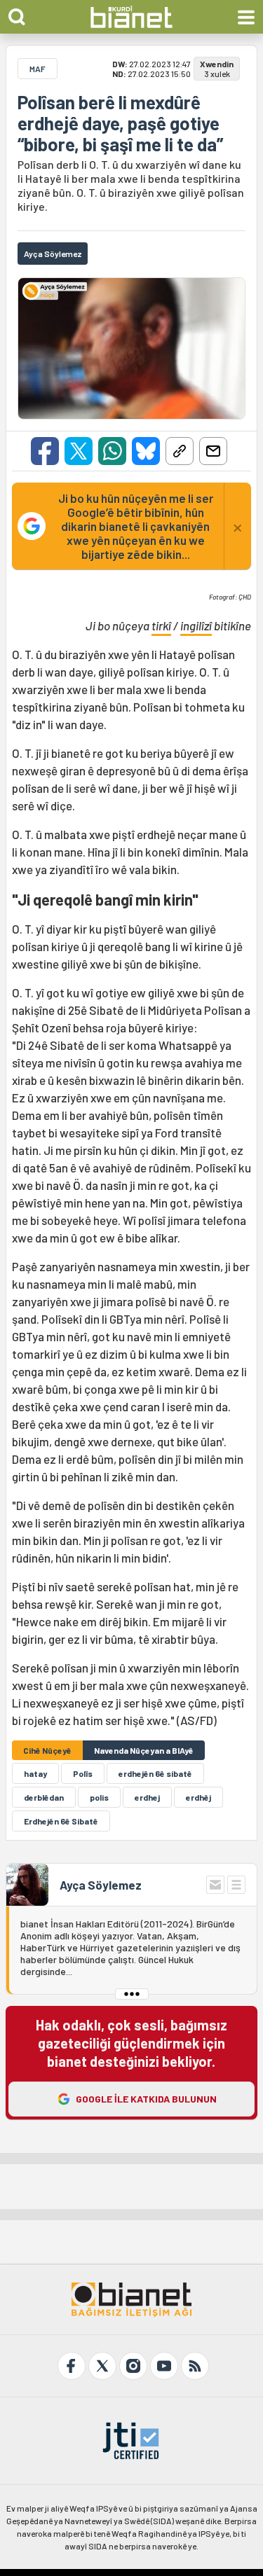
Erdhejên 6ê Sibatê (61, 1821)
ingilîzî (196, 625)
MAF (38, 69)
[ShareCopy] (180, 451)
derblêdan (44, 1797)
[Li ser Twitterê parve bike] (79, 451)
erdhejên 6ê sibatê (155, 1773)
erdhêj (198, 1797)
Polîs (83, 1773)
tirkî (161, 625)
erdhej (147, 1797)
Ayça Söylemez (101, 1885)
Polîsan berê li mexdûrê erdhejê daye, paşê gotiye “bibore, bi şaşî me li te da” (120, 123)
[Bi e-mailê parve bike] (213, 451)
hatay (35, 1773)
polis (99, 1797)
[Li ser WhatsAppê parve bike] (112, 451)
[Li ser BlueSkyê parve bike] (146, 451)
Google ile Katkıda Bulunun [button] (146, 2099)
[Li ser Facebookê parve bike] (45, 451)
